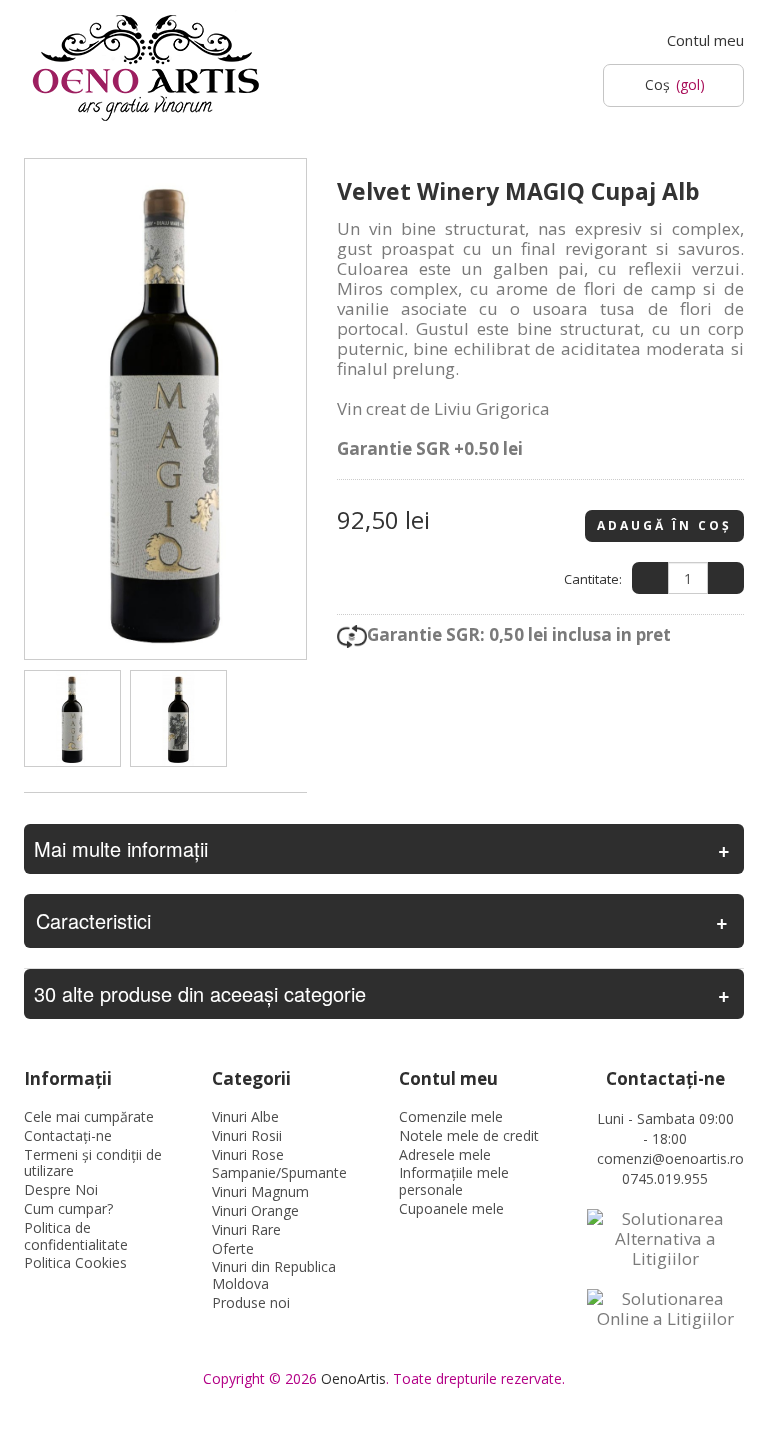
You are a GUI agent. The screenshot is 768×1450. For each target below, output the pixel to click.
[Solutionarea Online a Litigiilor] (666, 1309)
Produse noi (251, 1302)
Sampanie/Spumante (279, 1172)
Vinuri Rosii (247, 1135)
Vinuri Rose (248, 1154)
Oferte (233, 1248)
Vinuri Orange (255, 1210)
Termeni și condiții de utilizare (93, 1163)
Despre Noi (61, 1189)
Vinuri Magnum (260, 1191)
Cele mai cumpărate (89, 1116)
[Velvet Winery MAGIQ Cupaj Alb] (72, 718)
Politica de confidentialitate (76, 1236)
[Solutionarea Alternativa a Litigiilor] (666, 1239)
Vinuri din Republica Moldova (274, 1275)
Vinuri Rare (246, 1229)
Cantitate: (593, 579)
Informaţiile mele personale (454, 1181)
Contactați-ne (68, 1135)
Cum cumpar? (68, 1208)
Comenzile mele (451, 1116)
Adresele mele (445, 1154)
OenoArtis (353, 1378)
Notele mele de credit (469, 1135)
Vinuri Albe (245, 1116)
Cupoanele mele (451, 1208)
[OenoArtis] (146, 68)
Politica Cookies (75, 1262)
